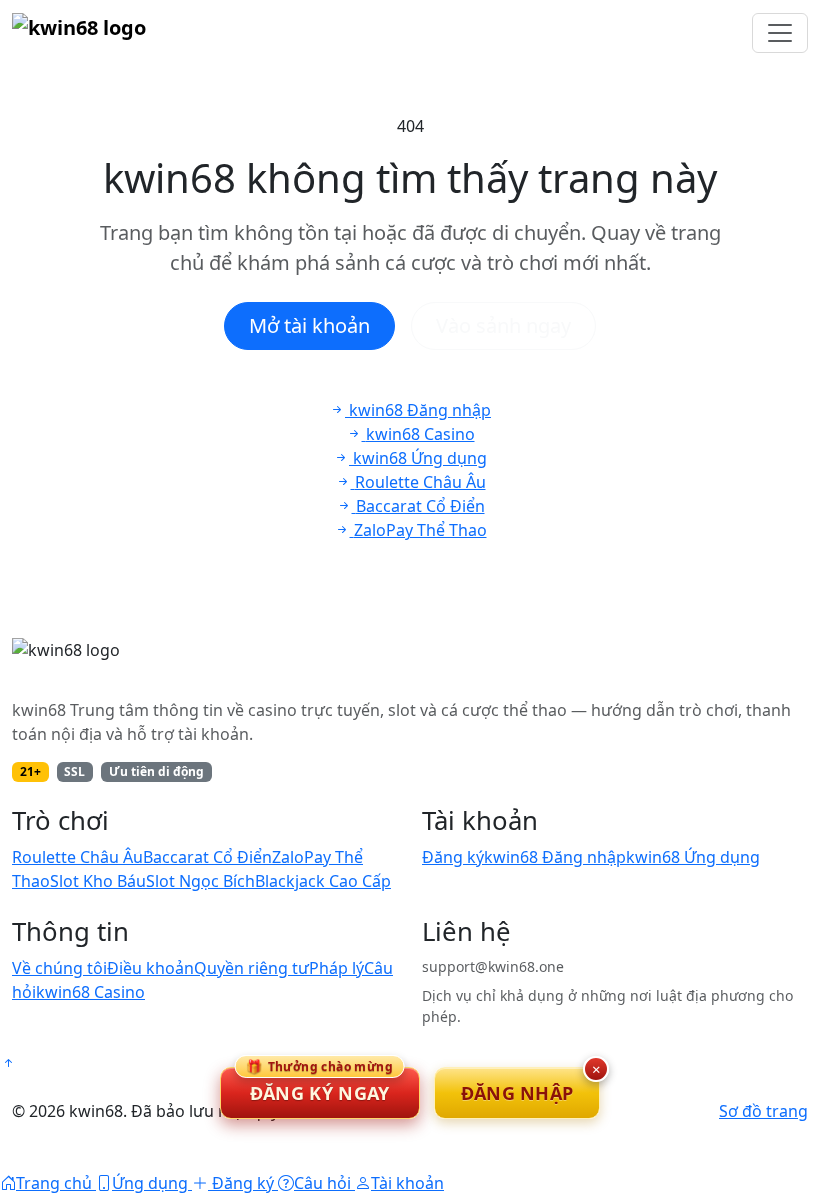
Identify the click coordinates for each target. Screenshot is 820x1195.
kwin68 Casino (90, 992)
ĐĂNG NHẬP (517, 1093)
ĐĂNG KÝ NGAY (319, 1086)
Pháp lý (336, 968)
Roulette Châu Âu (77, 857)
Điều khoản (150, 968)
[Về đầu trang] (8, 1063)
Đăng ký (453, 857)
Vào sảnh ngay (503, 325)
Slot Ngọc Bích (200, 881)
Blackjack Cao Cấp (323, 881)
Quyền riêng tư (251, 968)
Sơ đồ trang (763, 1111)
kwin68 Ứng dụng (693, 857)
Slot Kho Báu (98, 881)
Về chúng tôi (59, 968)
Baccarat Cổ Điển (207, 857)
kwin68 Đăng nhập (555, 857)
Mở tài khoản (309, 325)
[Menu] (780, 33)
